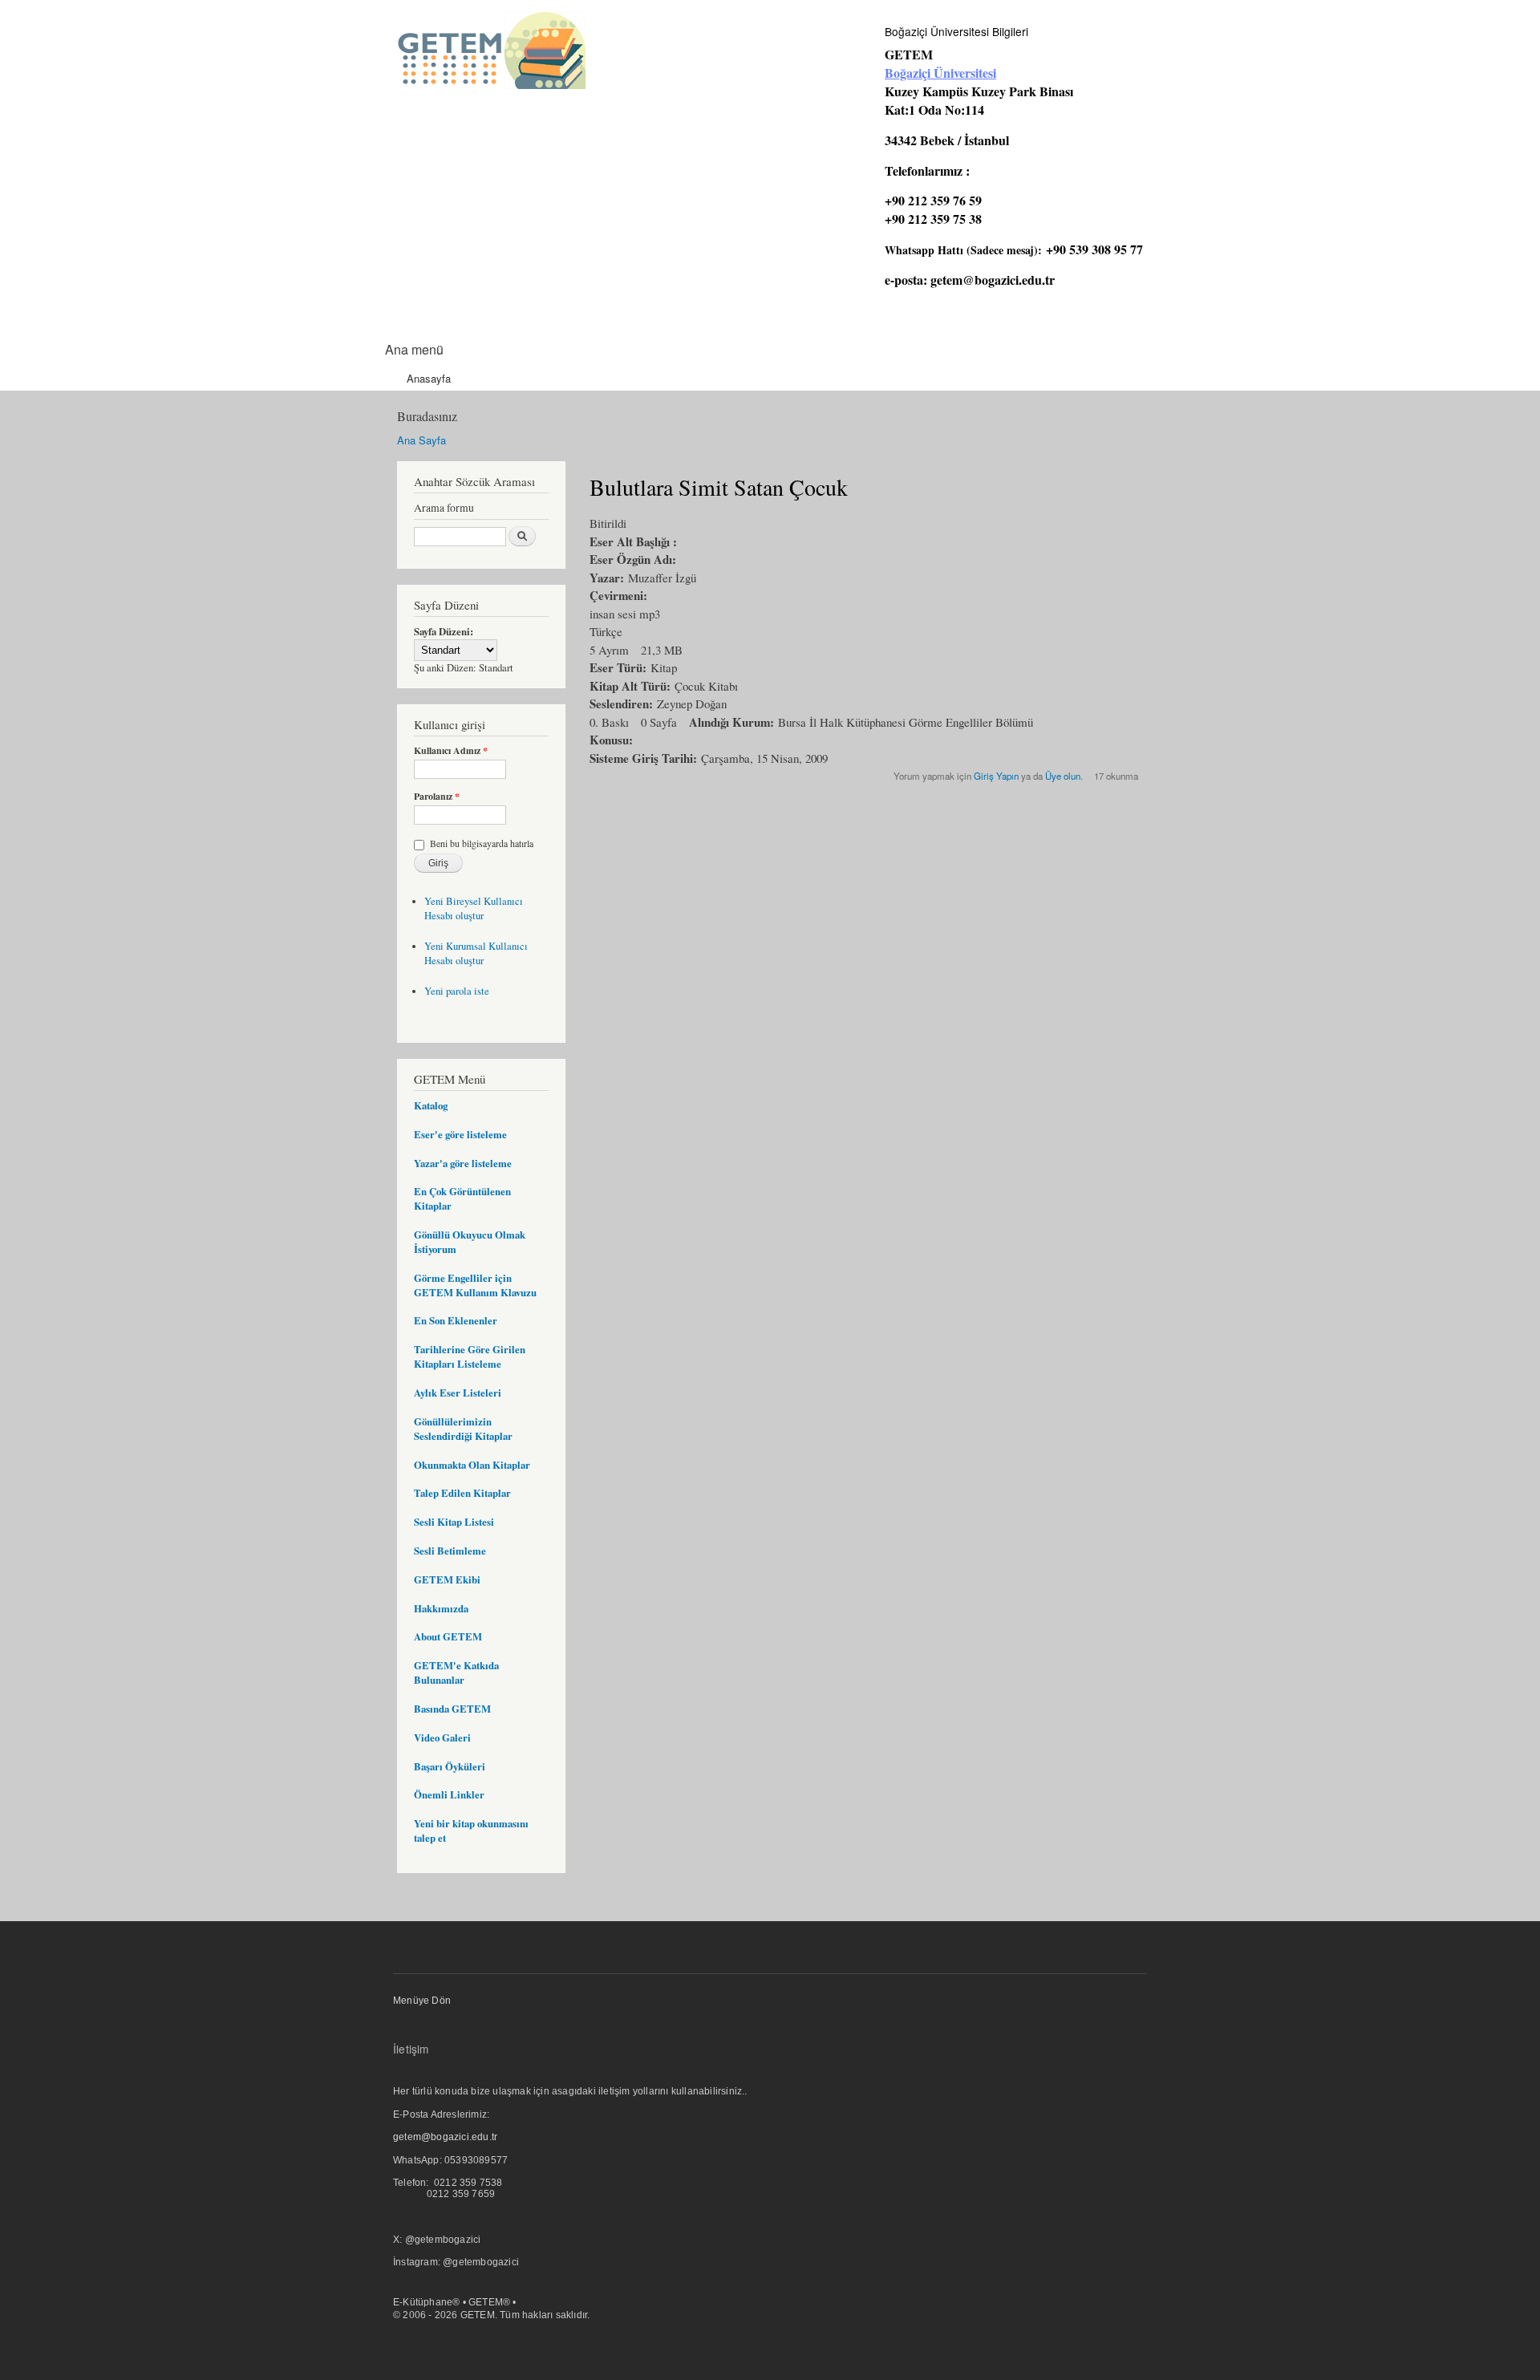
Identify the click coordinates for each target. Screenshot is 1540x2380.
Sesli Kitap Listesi (454, 1522)
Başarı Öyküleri (450, 1766)
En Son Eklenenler (456, 1320)
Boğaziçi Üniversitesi (940, 73)
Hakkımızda (441, 1608)
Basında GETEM (452, 1709)
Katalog (431, 1105)
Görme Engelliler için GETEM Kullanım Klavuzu (475, 1285)
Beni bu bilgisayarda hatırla (482, 843)
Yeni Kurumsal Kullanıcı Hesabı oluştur (476, 953)
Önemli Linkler (449, 1794)
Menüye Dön (422, 2001)
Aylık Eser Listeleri (458, 1393)
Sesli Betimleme (450, 1551)
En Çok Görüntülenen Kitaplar (462, 1198)
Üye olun (1063, 776)
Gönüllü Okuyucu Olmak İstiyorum (470, 1242)
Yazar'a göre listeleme (463, 1163)
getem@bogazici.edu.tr (993, 280)
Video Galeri (442, 1737)
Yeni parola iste (457, 991)
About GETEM (448, 1636)
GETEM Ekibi (447, 1579)
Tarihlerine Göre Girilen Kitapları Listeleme (470, 1356)
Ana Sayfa (421, 440)
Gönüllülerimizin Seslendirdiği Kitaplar (463, 1429)
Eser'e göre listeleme (460, 1134)
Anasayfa (429, 378)
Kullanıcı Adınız (451, 751)
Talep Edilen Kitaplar (462, 1493)
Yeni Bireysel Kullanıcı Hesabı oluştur (474, 908)
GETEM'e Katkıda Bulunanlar (456, 1672)
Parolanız (437, 797)
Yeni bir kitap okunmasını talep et (471, 1831)
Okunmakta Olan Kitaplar (472, 1465)
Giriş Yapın (996, 776)
